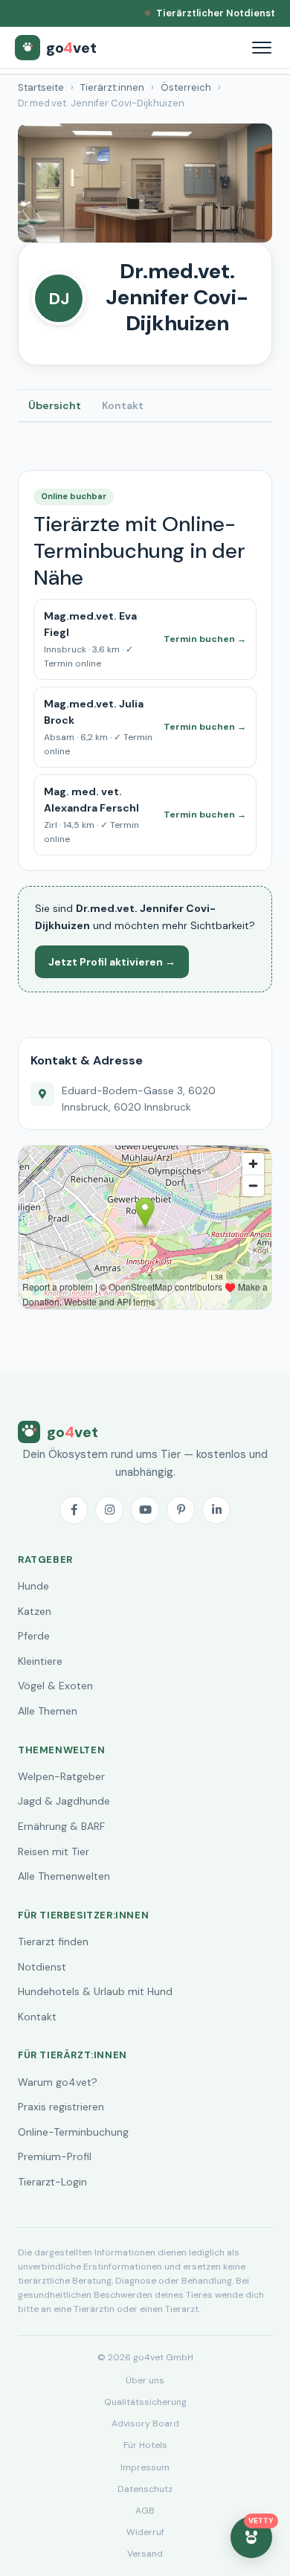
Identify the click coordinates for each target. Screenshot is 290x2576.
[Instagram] (109, 1510)
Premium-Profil (55, 2156)
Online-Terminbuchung (73, 2132)
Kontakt (123, 405)
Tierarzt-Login (52, 2182)
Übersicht (55, 405)
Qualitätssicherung (145, 2402)
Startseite (41, 87)
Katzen (35, 1611)
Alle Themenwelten (64, 1876)
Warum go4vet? (58, 2082)
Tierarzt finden (53, 1941)
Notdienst (42, 1967)
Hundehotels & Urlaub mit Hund (95, 1991)
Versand (145, 2554)
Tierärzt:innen (112, 87)
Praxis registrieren (61, 2107)
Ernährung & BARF (61, 1826)
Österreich (186, 87)
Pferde (34, 1636)
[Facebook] (74, 1510)
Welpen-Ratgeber (61, 1776)
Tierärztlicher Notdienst (216, 13)
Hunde (33, 1586)
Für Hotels (145, 2445)
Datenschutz (145, 2489)
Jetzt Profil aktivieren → (112, 962)
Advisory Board (145, 2424)
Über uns (145, 2380)
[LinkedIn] (216, 1510)
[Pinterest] (181, 1510)
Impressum (145, 2467)
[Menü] (262, 48)
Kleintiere (40, 1661)
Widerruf (145, 2532)
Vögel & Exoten (55, 1686)
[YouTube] (145, 1510)
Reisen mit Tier (54, 1851)
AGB (145, 2511)
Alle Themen (48, 1711)
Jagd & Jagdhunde (64, 1801)
